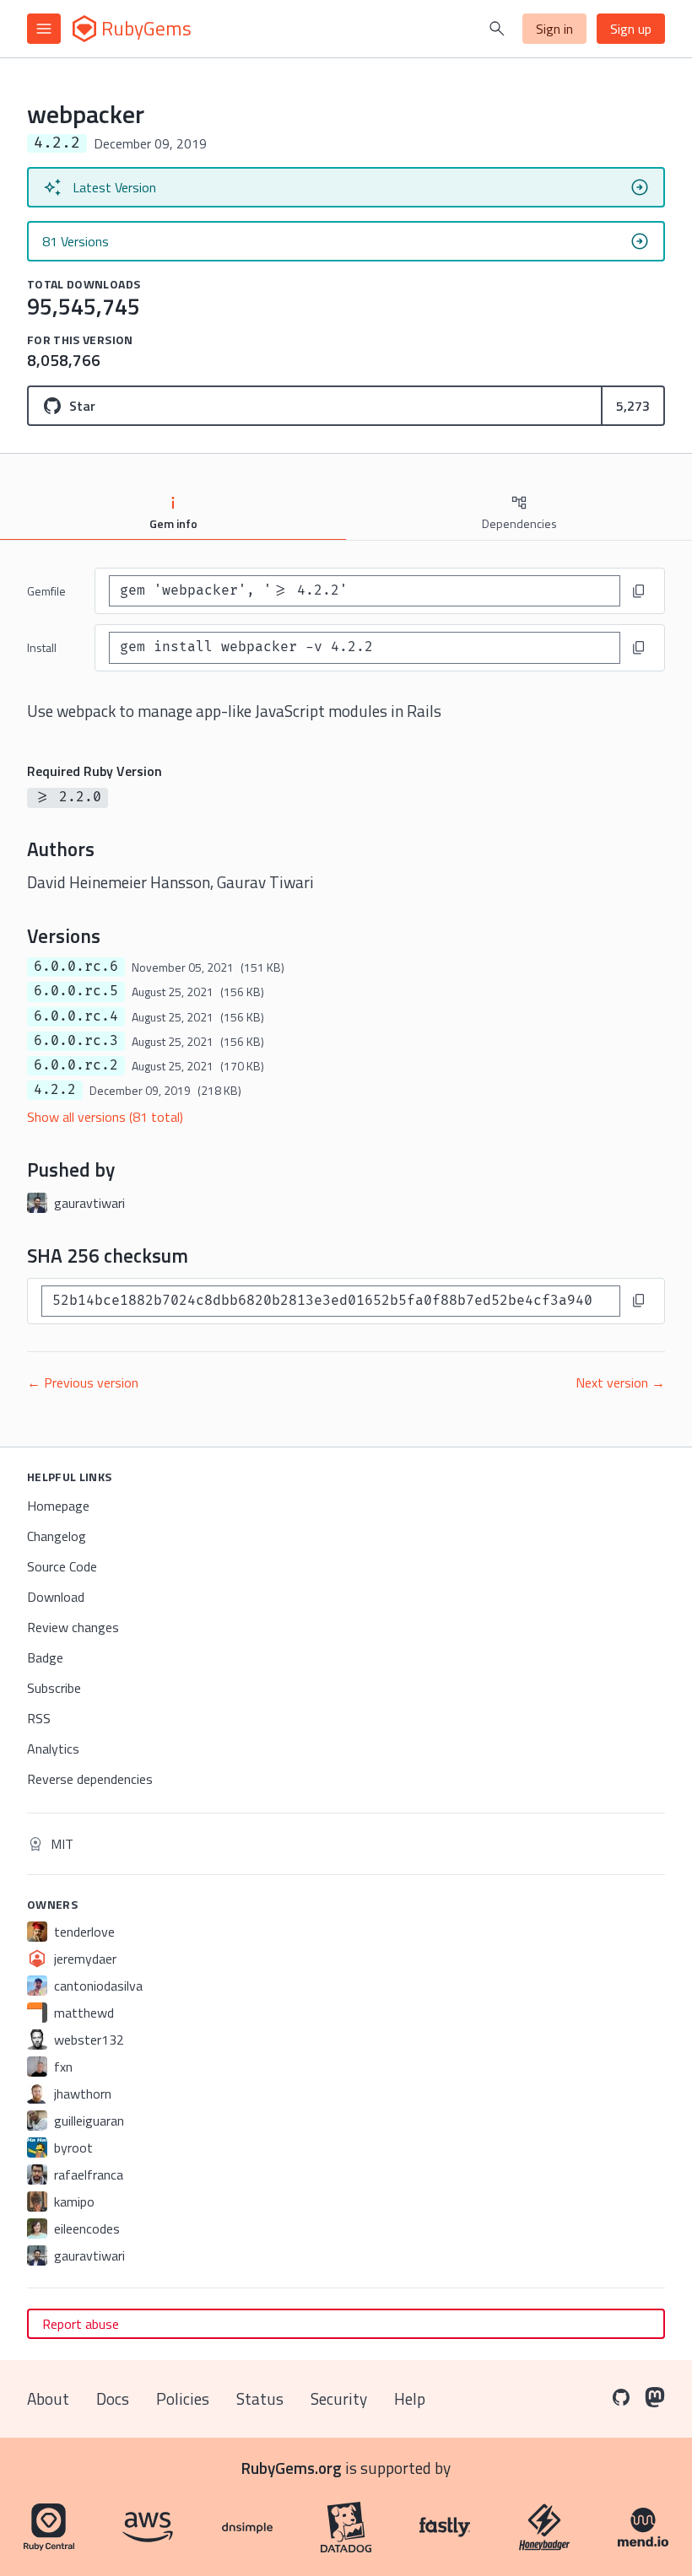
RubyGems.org (292, 2468)
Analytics (53, 1749)
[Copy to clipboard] (639, 591)
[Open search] (497, 29)
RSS (39, 1718)
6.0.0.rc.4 (76, 1016)
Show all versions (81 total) (105, 1117)
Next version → (620, 1382)
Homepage (58, 1506)
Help (410, 2398)
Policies (183, 2398)
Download (56, 1597)
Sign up (631, 29)
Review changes (73, 1627)
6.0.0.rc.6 (76, 967)
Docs (113, 2398)
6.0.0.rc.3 (76, 1041)
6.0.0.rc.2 (76, 1065)
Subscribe (54, 1688)
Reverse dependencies (90, 1779)
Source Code (62, 1566)
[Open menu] (44, 29)
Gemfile (46, 591)
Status (260, 2398)
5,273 (633, 406)
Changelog (57, 1536)
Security (339, 2398)
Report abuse (81, 2324)
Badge (45, 1657)
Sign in (554, 29)
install (42, 647)
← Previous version (83, 1382)
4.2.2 (55, 1090)
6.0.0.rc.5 (76, 991)
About (48, 2398)
